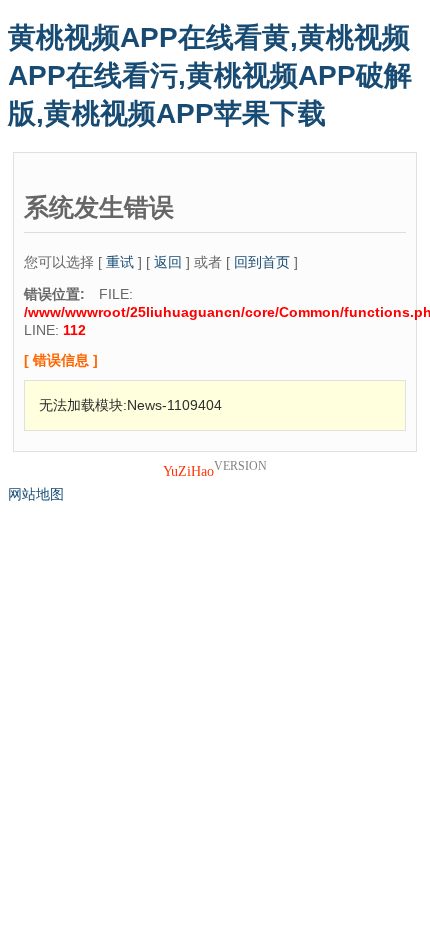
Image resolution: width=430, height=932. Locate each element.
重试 (120, 262)
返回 (168, 262)
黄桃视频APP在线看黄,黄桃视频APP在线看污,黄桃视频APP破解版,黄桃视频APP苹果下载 (210, 75)
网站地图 (36, 494)
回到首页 (262, 262)
